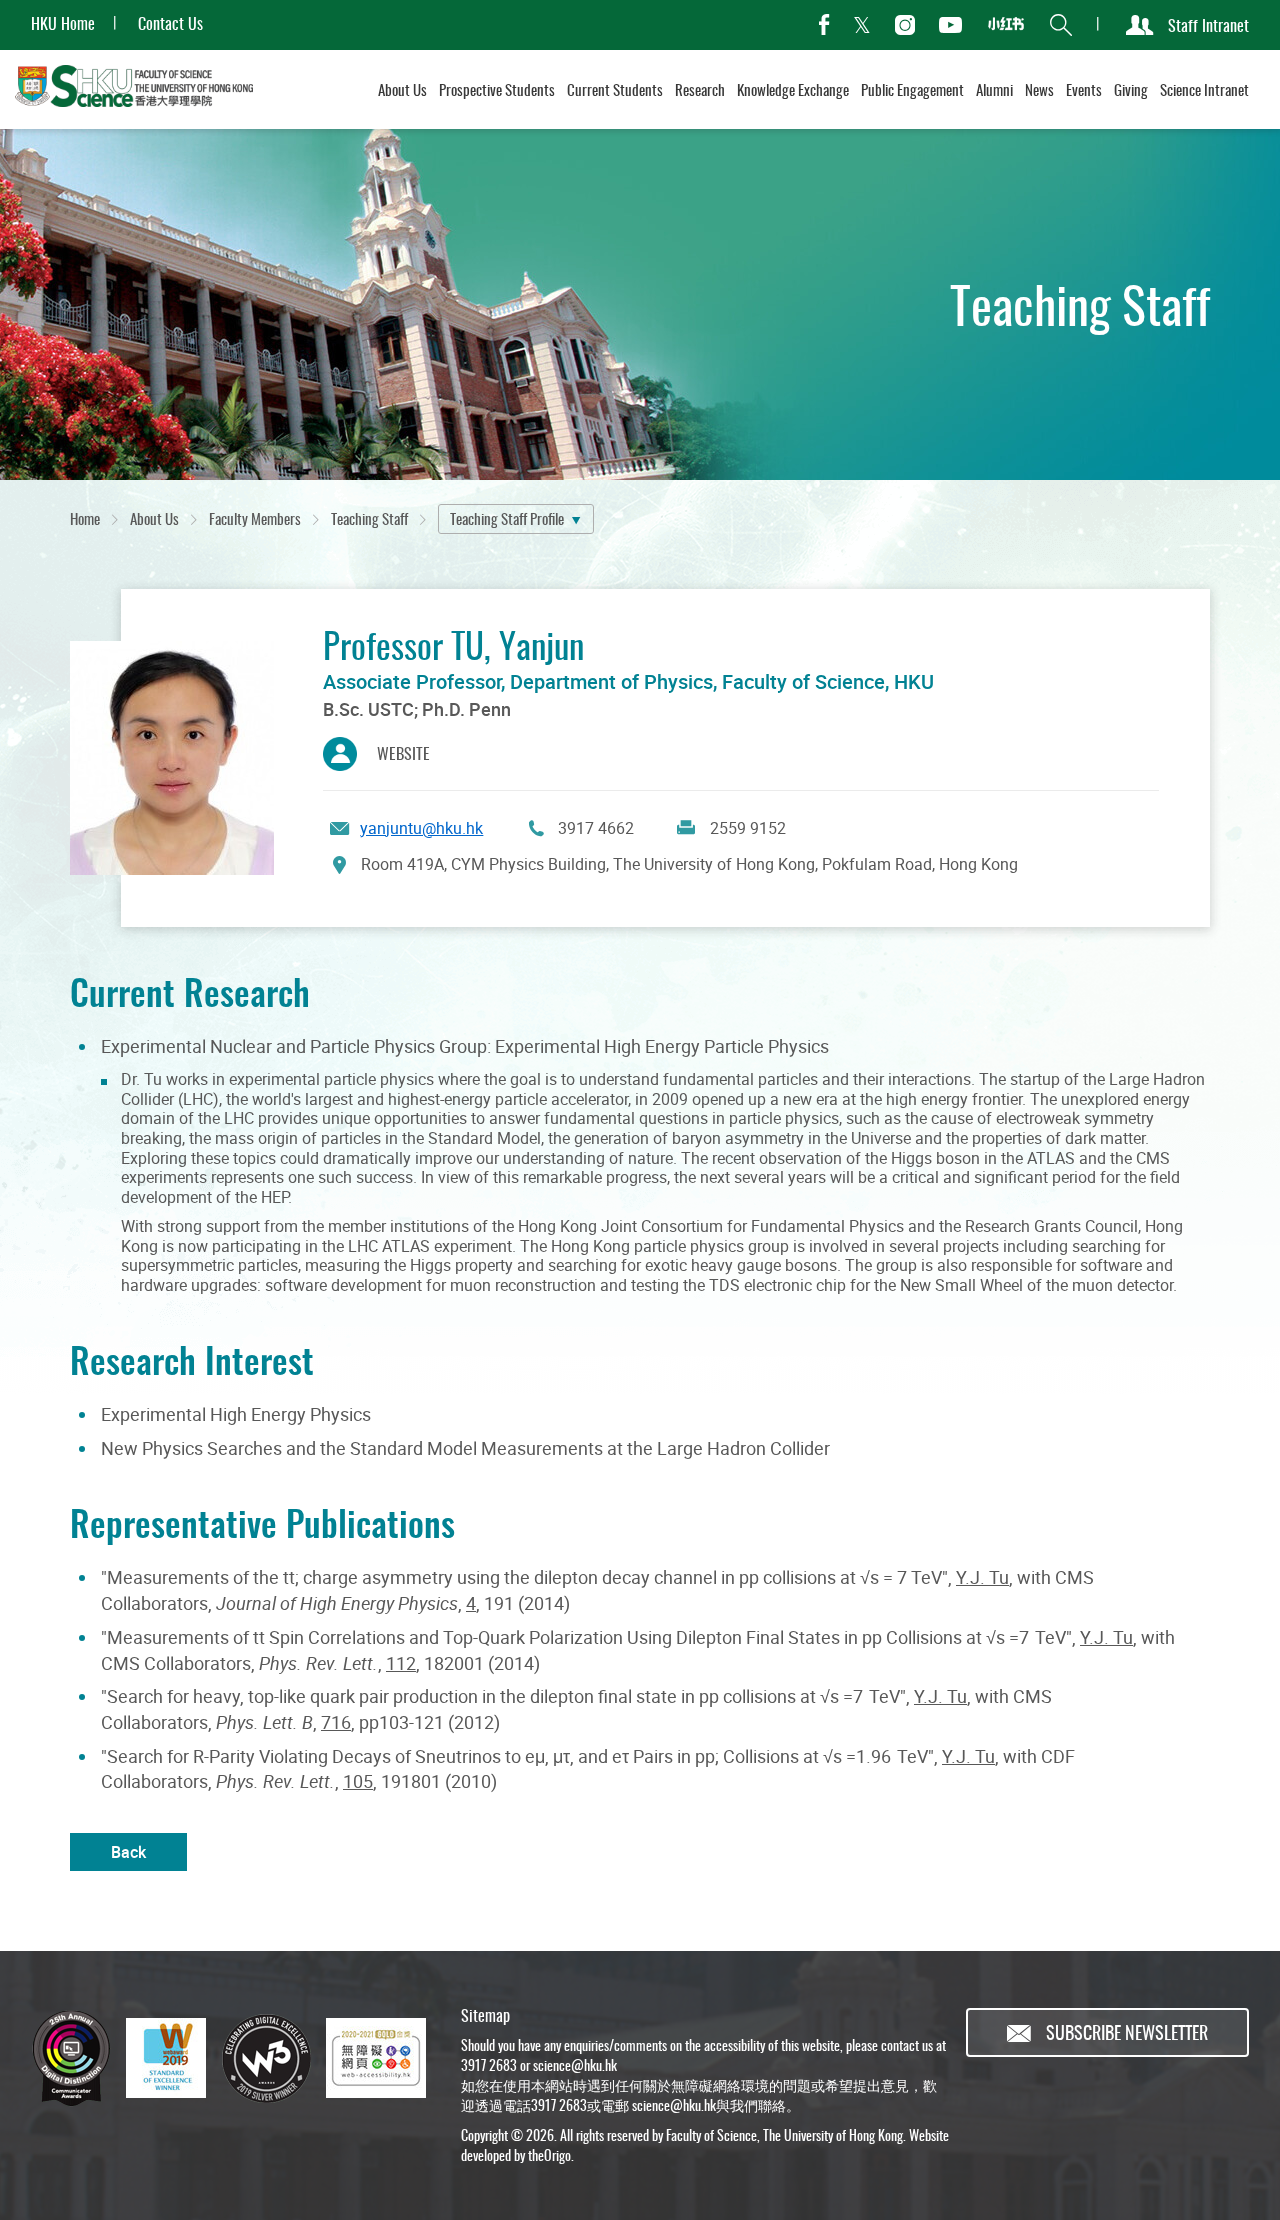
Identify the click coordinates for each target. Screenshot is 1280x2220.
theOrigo (549, 2154)
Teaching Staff (369, 518)
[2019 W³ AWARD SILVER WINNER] (266, 2058)
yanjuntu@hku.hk (421, 828)
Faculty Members (255, 518)
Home (85, 518)
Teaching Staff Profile (507, 518)
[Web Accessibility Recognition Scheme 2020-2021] (376, 2058)
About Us (154, 518)
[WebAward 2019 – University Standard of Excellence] (166, 2058)
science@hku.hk (575, 2064)
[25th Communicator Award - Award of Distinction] (71, 2058)
